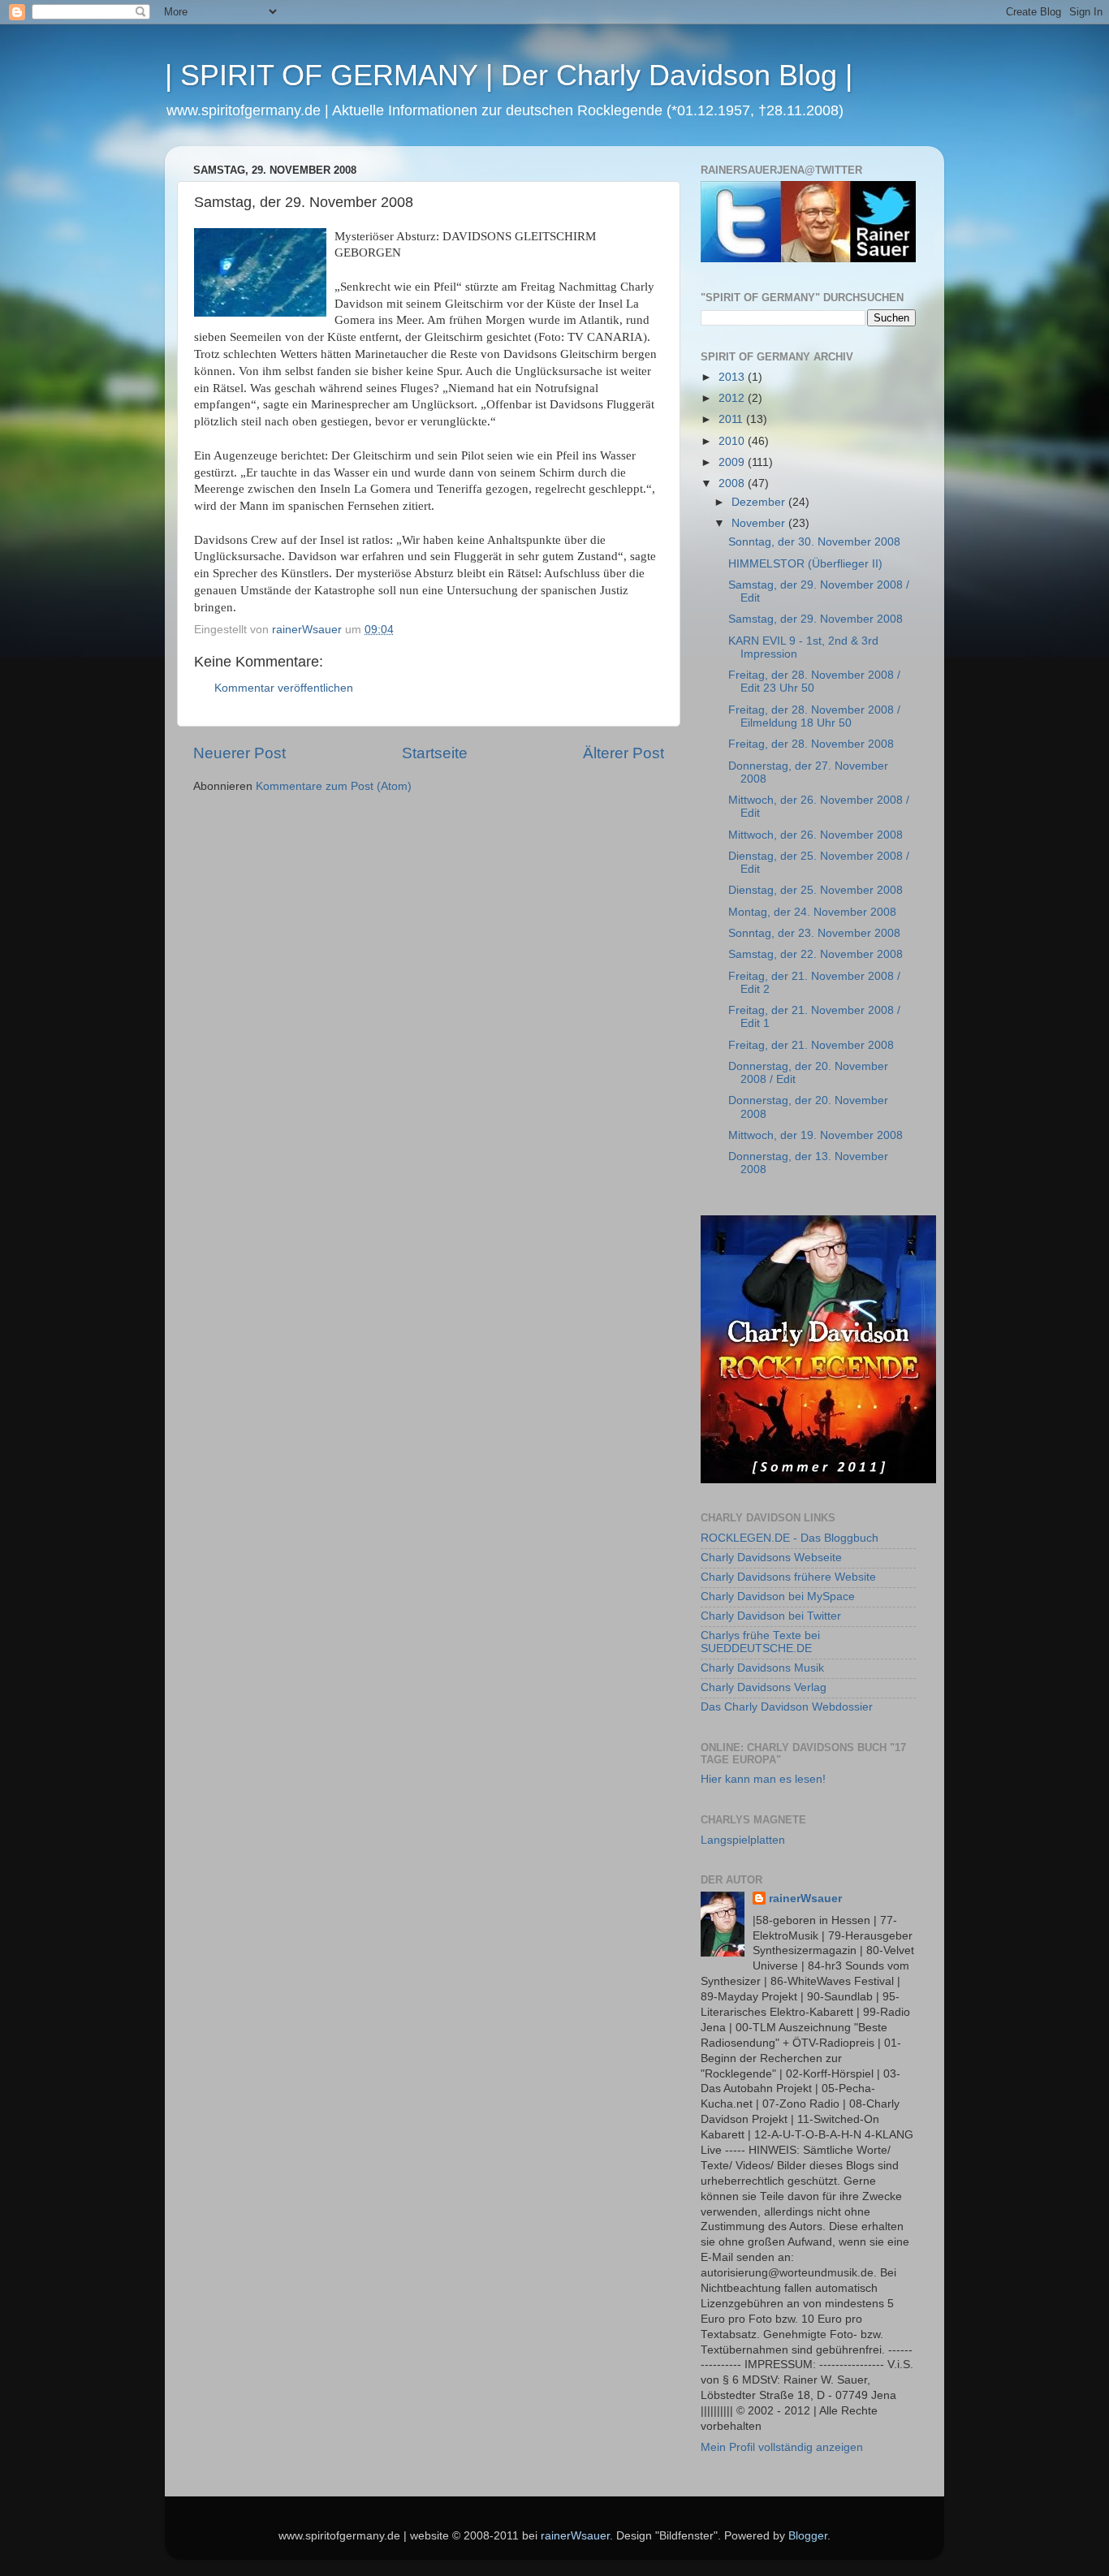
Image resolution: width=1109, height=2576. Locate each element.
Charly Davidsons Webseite (771, 1558)
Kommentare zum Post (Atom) (334, 786)
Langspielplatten (743, 1840)
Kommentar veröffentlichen (284, 688)
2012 (733, 398)
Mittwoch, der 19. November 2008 (816, 1135)
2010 (733, 441)
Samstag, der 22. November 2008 (816, 954)
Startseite (435, 753)
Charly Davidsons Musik (762, 1668)
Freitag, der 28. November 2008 (811, 744)
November (760, 523)
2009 (733, 462)
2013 (733, 377)
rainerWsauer (805, 1899)
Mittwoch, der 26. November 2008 (816, 835)
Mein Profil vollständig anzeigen (782, 2447)
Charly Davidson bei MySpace (778, 1597)
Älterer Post (624, 753)
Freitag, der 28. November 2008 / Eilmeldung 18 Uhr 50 (814, 716)
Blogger (808, 2536)
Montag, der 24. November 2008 (812, 912)
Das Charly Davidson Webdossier (787, 1707)
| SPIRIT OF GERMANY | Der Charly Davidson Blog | (509, 75)
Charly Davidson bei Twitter (771, 1616)
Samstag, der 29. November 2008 (816, 619)
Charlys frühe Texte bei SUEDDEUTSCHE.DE (760, 1642)
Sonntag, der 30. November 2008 (814, 542)
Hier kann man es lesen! (763, 1779)
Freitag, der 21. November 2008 (811, 1045)
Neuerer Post (239, 753)
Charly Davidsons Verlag (764, 1687)
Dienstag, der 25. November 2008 (816, 890)
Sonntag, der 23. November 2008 (814, 933)
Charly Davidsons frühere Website (788, 1577)
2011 (732, 419)
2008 (733, 483)
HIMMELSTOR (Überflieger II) (805, 564)
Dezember (760, 502)
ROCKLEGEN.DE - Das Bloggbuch (790, 1538)
